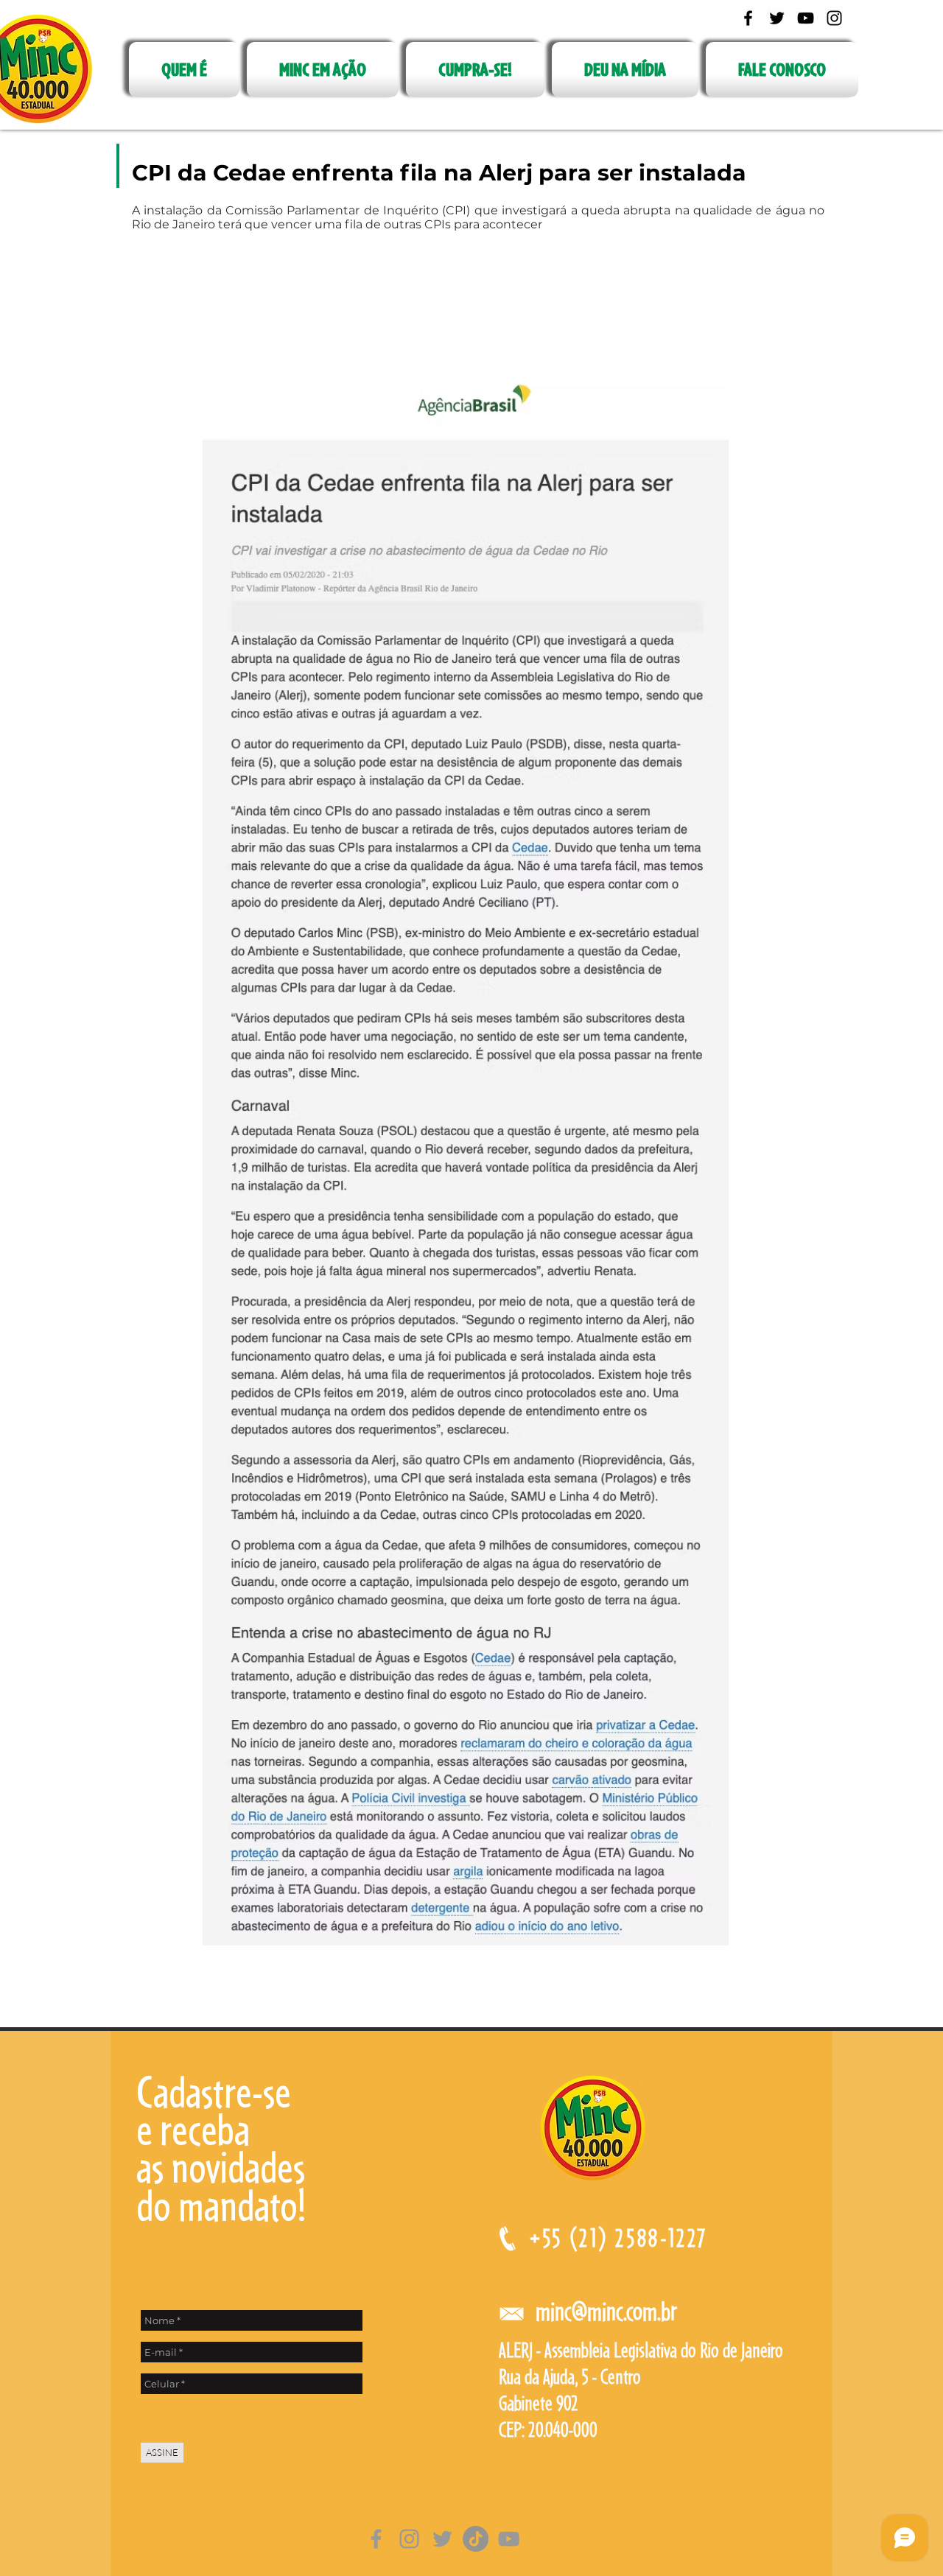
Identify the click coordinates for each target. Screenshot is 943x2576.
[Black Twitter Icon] (777, 18)
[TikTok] (476, 2539)
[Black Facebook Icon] (748, 18)
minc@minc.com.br (606, 2311)
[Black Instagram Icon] (834, 18)
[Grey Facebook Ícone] (376, 2539)
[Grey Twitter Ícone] (442, 2539)
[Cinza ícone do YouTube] (509, 2539)
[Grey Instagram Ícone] (409, 2539)
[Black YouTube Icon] (806, 18)
